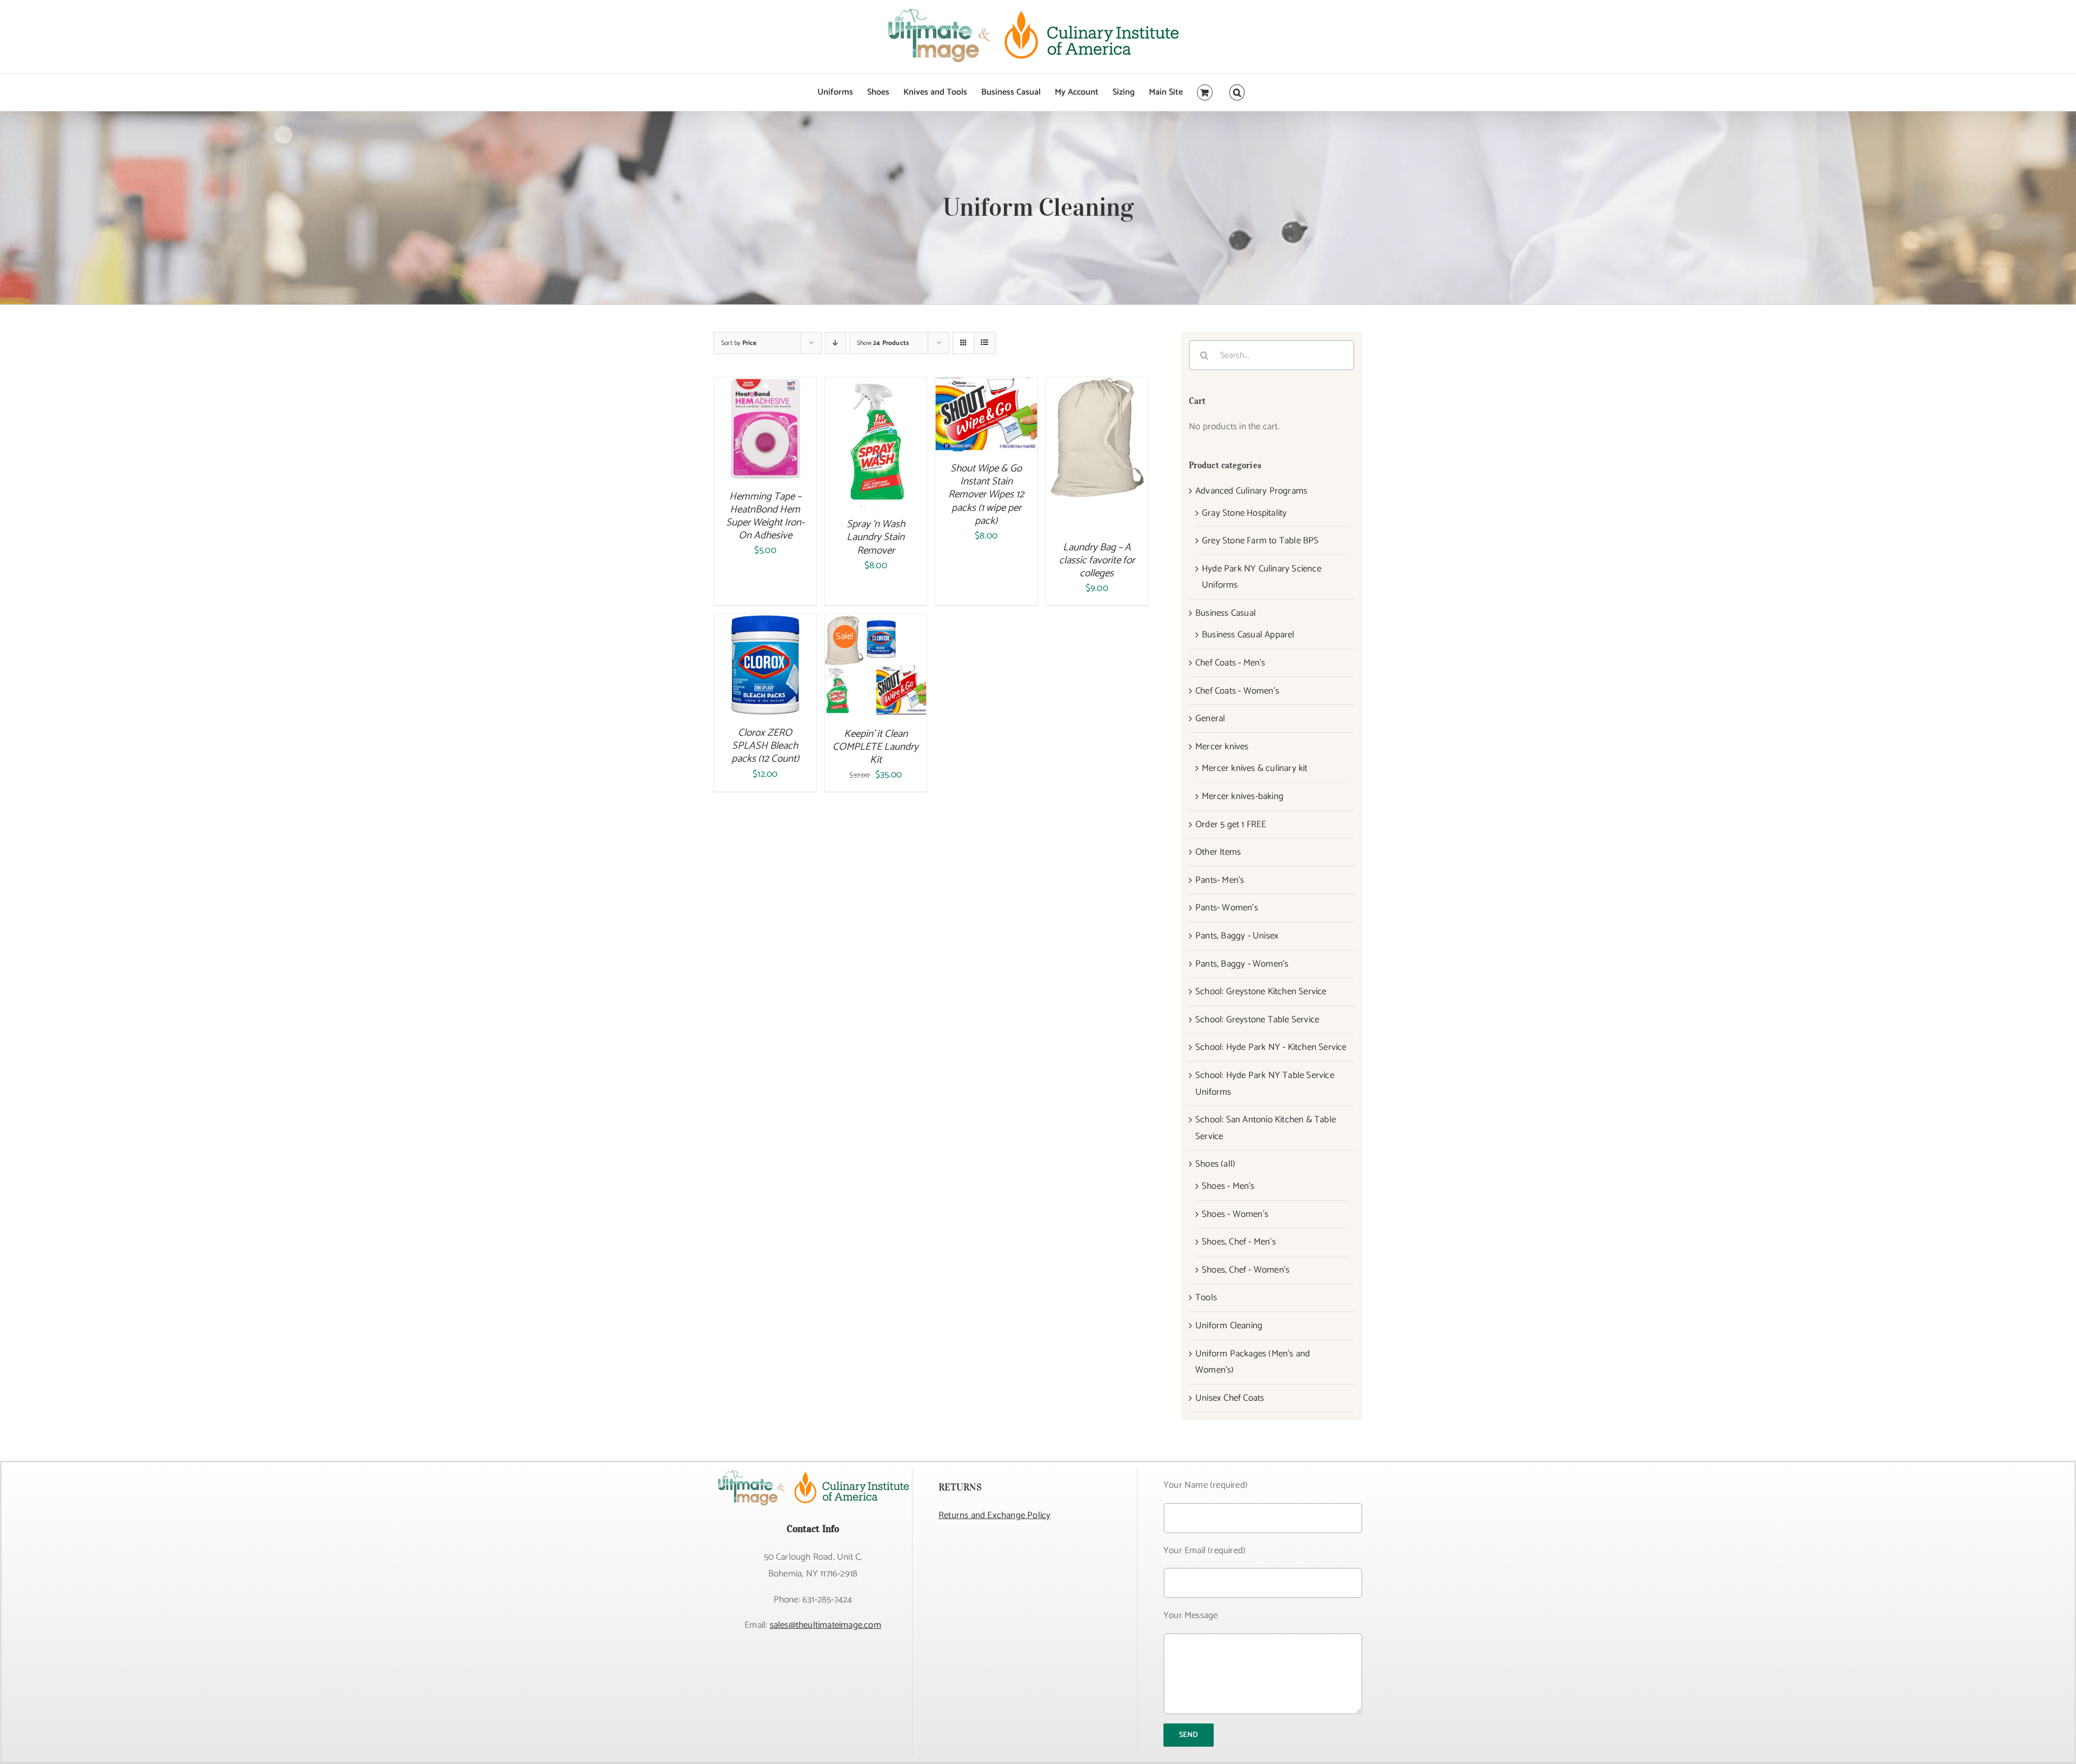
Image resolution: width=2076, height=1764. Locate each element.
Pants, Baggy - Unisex (1237, 936)
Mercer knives (1222, 747)
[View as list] (985, 343)
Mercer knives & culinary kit (1255, 768)
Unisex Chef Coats (1230, 1398)
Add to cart (757, 423)
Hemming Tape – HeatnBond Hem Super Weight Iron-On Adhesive (765, 516)
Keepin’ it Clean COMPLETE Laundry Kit (876, 747)
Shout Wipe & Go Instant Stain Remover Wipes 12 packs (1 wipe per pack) (986, 495)
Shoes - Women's (1235, 1214)
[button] (1237, 92)
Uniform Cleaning (1229, 1326)
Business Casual (1226, 613)
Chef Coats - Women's (1237, 691)
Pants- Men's (1220, 880)
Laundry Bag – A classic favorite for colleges (1097, 560)
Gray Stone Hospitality (1244, 513)
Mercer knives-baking (1243, 796)
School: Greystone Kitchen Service (1261, 991)
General (1210, 718)
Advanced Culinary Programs (1251, 491)
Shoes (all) (1215, 1164)
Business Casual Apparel (1248, 635)
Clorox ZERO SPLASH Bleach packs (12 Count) (765, 746)
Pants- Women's (1227, 908)
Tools (1206, 1297)
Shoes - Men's (1228, 1186)
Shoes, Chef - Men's (1239, 1242)
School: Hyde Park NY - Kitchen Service (1271, 1047)
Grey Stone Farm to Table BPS (1260, 541)
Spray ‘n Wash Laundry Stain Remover (876, 537)
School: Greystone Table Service (1257, 1020)
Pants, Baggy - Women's (1242, 964)
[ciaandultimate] (813, 1472)
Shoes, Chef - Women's (1246, 1270)
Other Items (1218, 852)
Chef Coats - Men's (1230, 663)
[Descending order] (836, 343)
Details (765, 438)
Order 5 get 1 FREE (1231, 824)
